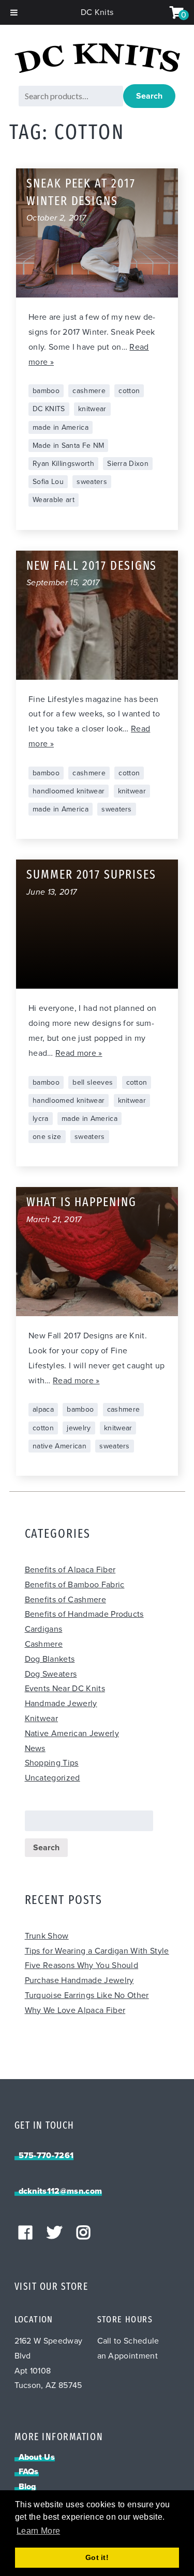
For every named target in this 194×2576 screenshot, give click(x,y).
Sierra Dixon (128, 464)
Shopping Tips (52, 1763)
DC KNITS (49, 409)
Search (149, 96)
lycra (41, 1119)
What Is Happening (81, 1203)
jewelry (79, 1428)
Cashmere (44, 1644)
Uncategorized (53, 1778)
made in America (61, 427)
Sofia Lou (48, 482)
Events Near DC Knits (65, 1689)
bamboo (46, 391)
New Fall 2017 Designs (92, 567)
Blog (27, 2487)
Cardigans (44, 1629)
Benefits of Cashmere (65, 1600)
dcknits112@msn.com (61, 2191)
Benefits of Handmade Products (84, 1614)
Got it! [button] (97, 2557)
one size (47, 1137)
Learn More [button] (38, 2531)
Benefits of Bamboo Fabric (75, 1585)
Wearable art (54, 500)
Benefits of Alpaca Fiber (70, 1570)
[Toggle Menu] (14, 12)
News (35, 1748)
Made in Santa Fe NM (68, 446)
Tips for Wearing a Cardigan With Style (97, 1951)
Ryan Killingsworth (63, 464)
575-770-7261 (46, 2156)
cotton (129, 391)
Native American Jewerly (72, 1734)
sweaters (92, 482)
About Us (37, 2457)
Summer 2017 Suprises (91, 876)
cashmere (89, 391)
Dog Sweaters (51, 1674)
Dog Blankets (50, 1659)
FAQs (29, 2472)
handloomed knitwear (69, 791)
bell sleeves (93, 1082)
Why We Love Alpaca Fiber (75, 2010)
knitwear (92, 409)
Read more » (79, 1053)
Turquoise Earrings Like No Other (87, 1995)
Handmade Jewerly (61, 1704)
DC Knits (97, 12)
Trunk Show (47, 1936)
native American (59, 1446)
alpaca (43, 1409)
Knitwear (42, 1719)
